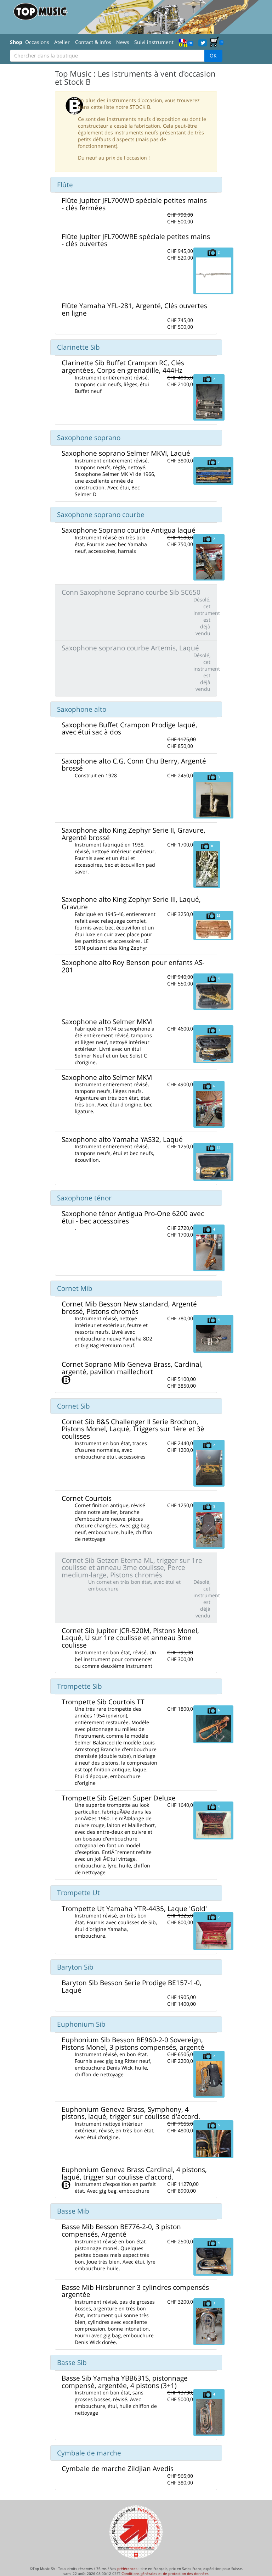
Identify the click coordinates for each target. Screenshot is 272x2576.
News (123, 42)
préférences (127, 2569)
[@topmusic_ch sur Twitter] (203, 42)
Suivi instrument (154, 42)
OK (213, 55)
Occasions (37, 42)
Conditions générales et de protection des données (165, 2574)
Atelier (62, 42)
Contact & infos (93, 42)
